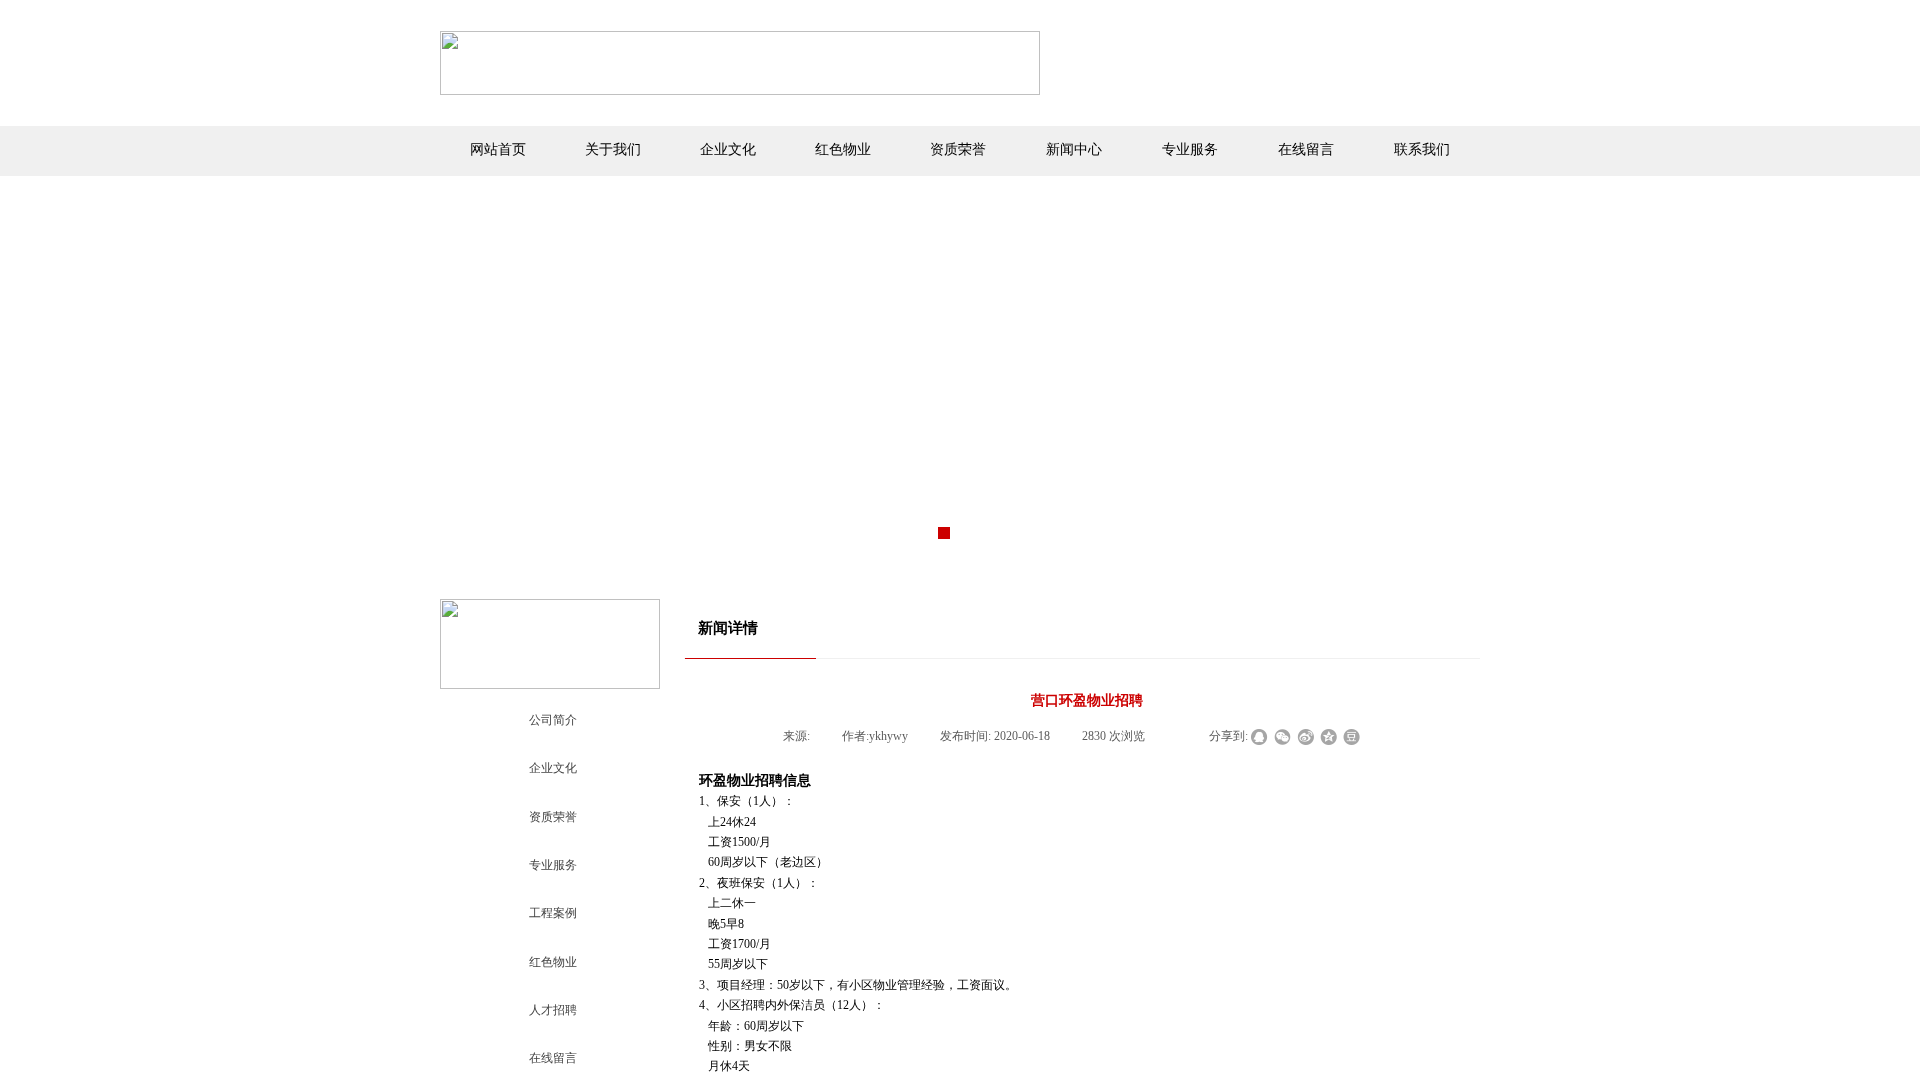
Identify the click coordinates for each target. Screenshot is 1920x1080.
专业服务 (553, 865)
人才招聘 (553, 1010)
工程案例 (553, 913)
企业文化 (553, 768)
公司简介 (553, 720)
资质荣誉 (553, 817)
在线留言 (553, 1058)
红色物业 (553, 962)
